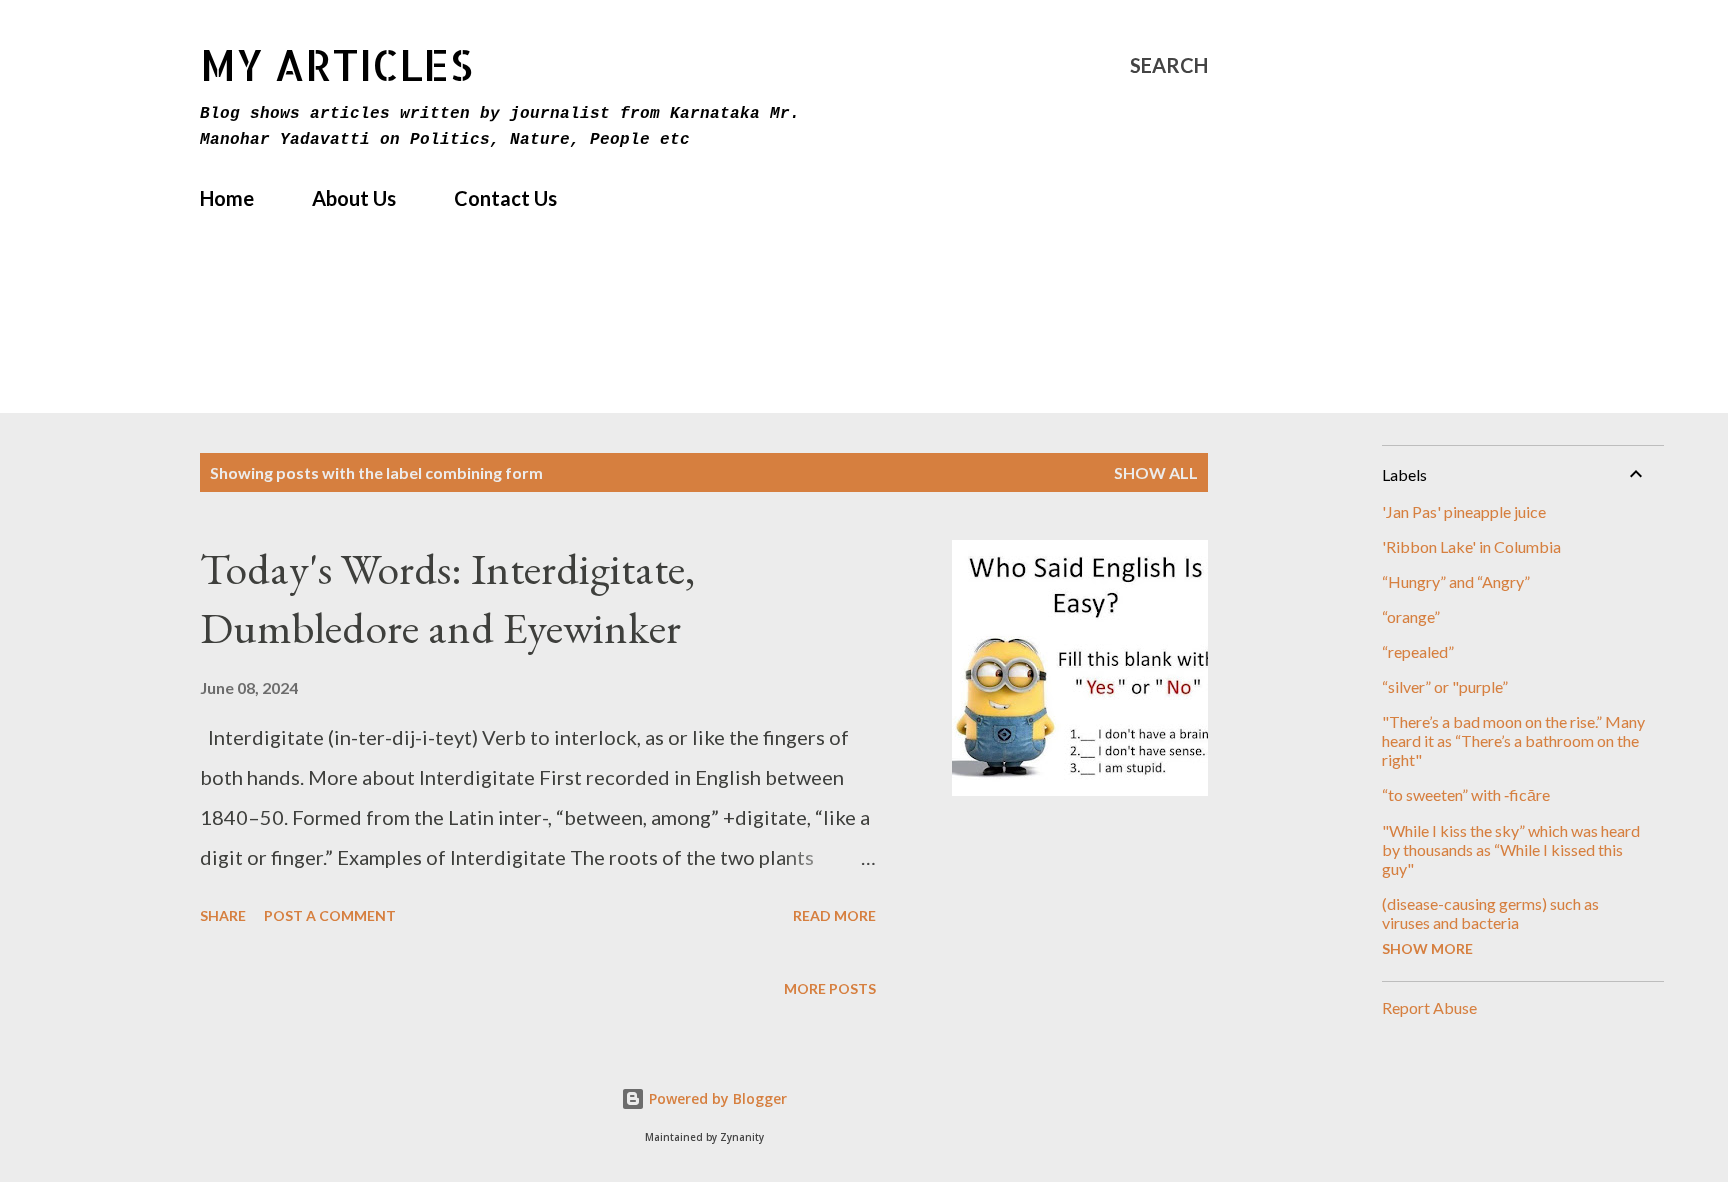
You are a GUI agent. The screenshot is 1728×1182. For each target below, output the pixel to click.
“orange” (1411, 616)
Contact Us (505, 198)
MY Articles (336, 64)
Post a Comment (330, 915)
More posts (830, 988)
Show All (1156, 472)
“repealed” (1418, 651)
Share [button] (223, 915)
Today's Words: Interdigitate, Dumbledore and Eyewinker (447, 598)
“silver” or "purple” (1445, 686)
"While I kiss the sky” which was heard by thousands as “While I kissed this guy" (1511, 849)
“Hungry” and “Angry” (1456, 581)
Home (227, 198)
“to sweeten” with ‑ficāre (1466, 794)
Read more (834, 915)
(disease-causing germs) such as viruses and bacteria (1490, 913)
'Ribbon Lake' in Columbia (1471, 546)
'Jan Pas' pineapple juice (1464, 511)
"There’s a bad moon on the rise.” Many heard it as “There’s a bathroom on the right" (1513, 740)
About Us (354, 198)
